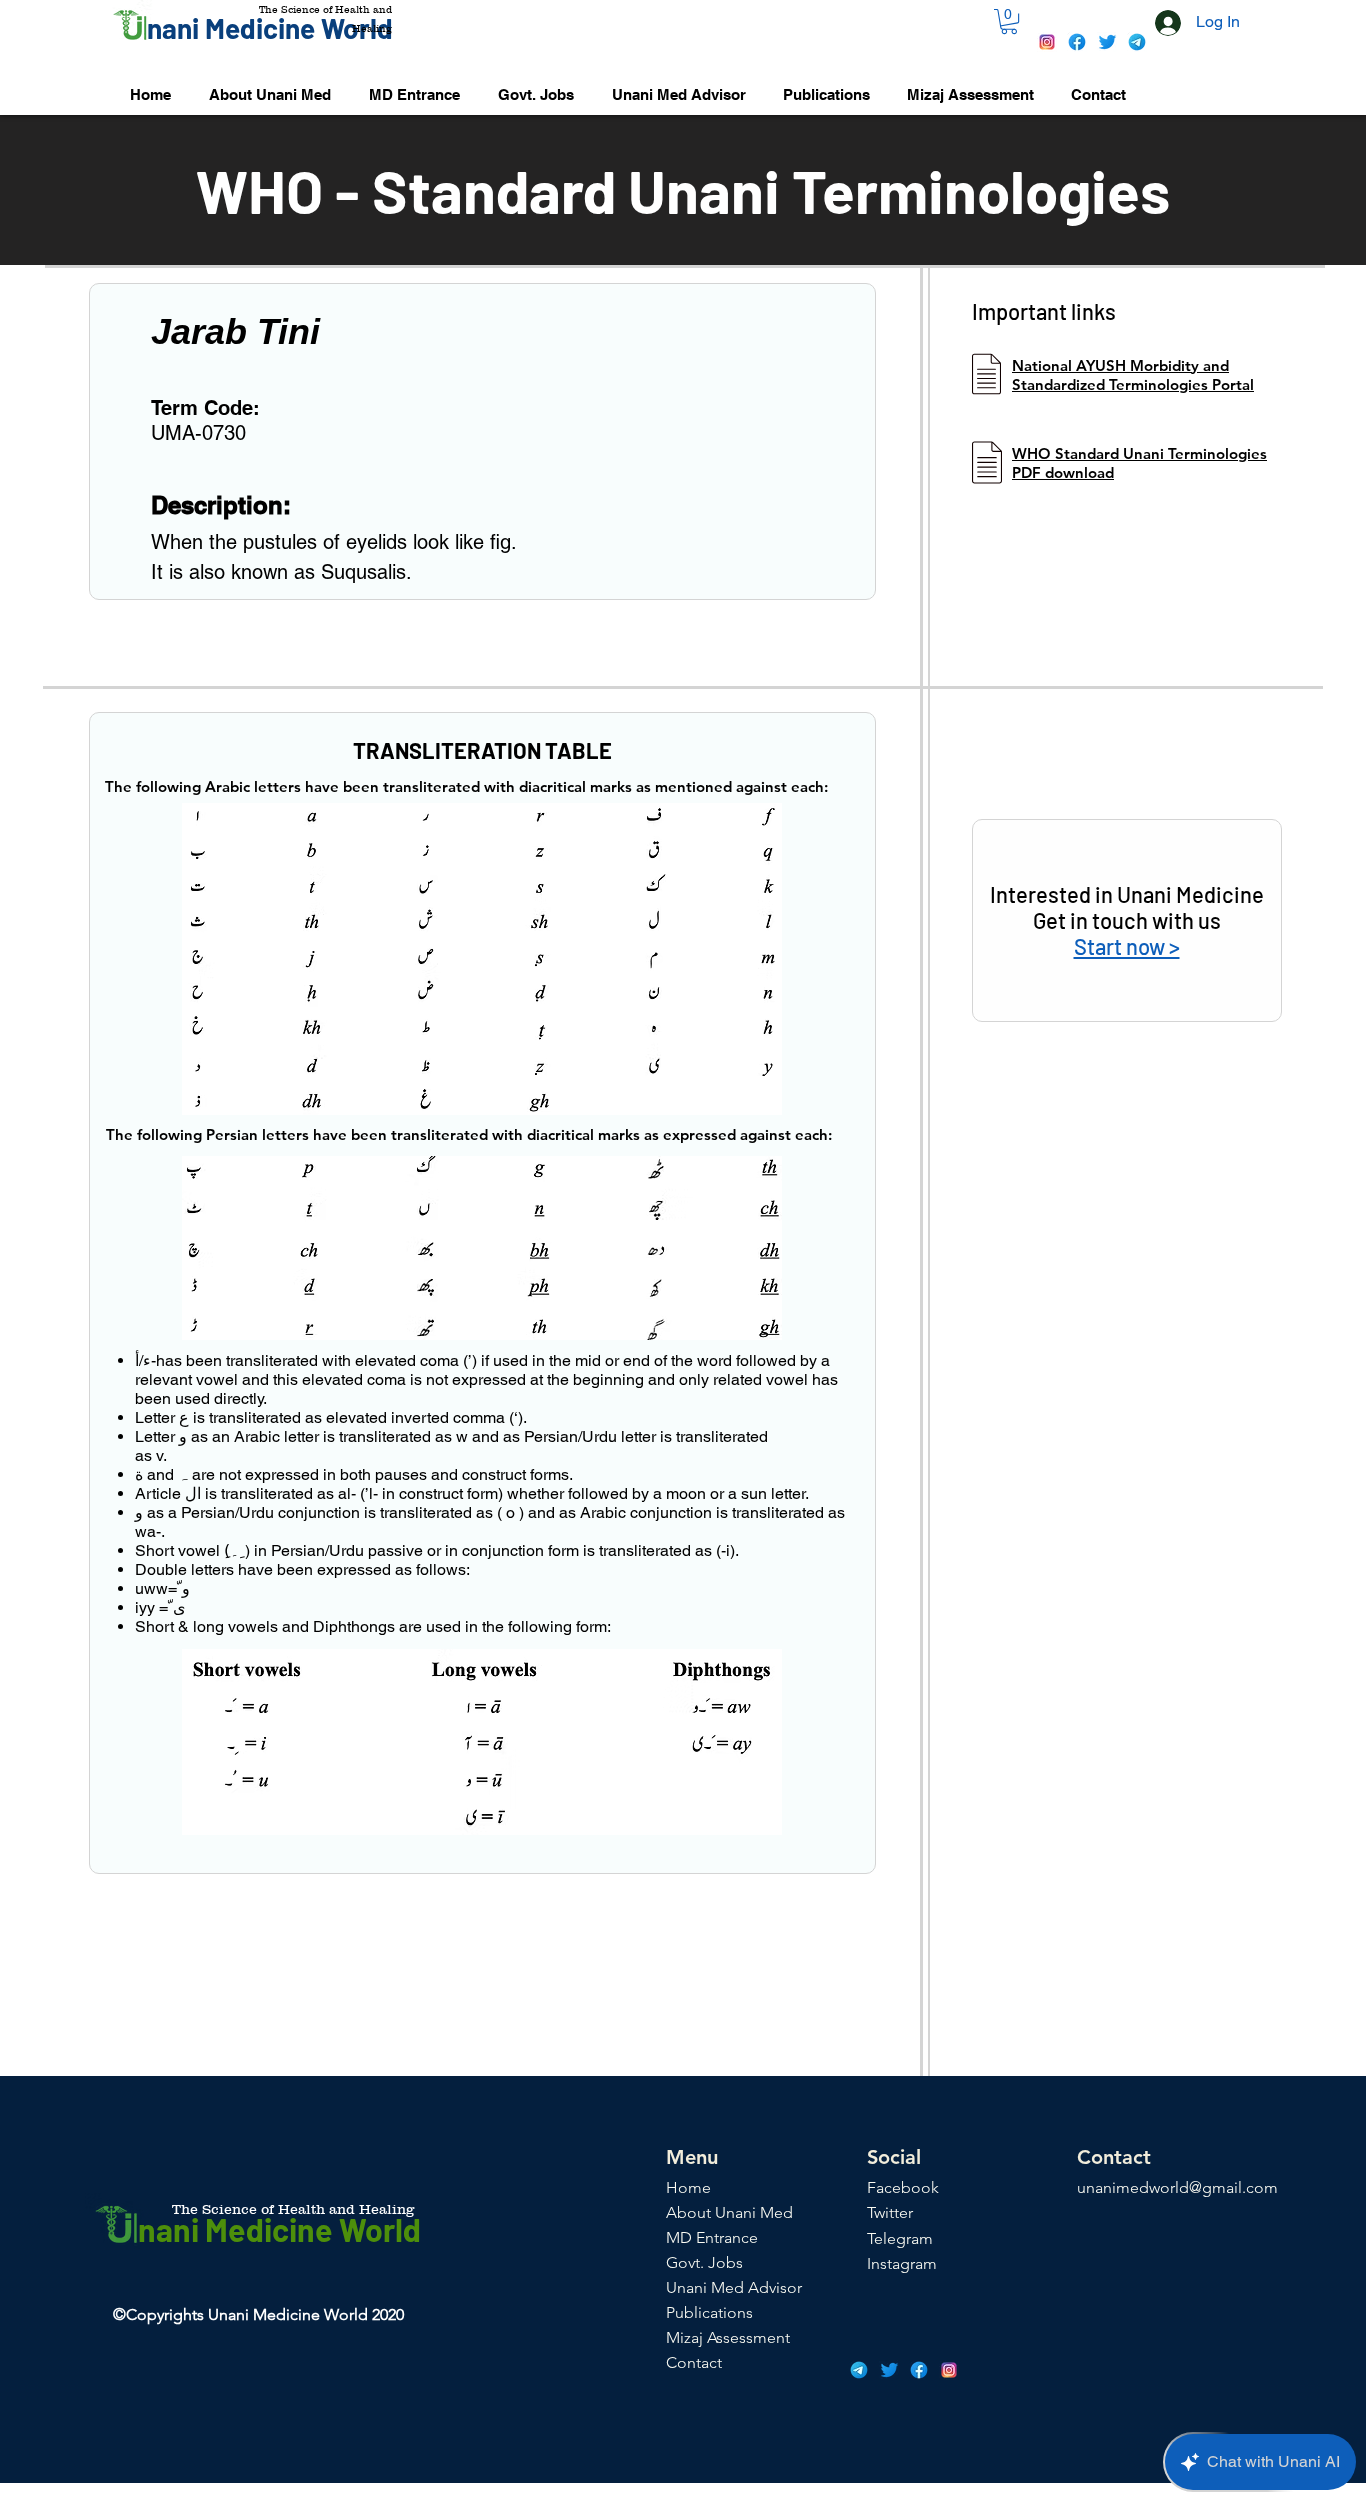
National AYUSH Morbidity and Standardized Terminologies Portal (1133, 375)
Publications (709, 2312)
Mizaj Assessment (728, 2337)
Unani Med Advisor (734, 2287)
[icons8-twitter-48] (1107, 42)
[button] (1009, 21)
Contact (694, 2362)
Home (688, 2187)
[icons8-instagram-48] (1047, 42)
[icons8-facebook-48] (1077, 42)
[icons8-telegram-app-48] (1137, 42)
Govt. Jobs (704, 2262)
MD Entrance (712, 2237)
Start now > (1127, 946)
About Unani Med (729, 2212)
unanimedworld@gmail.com (1177, 2187)
